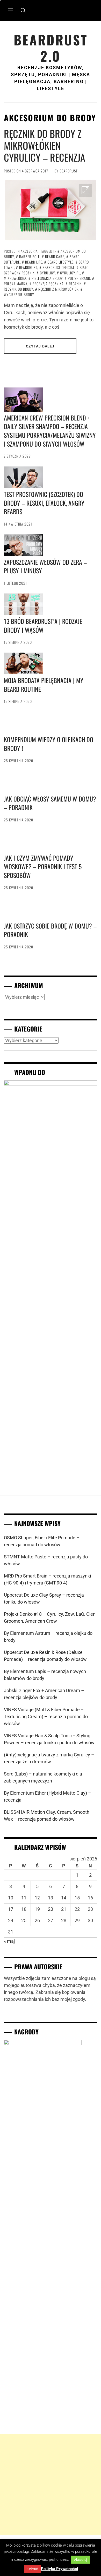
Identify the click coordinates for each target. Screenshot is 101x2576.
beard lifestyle (60, 262)
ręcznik (75, 284)
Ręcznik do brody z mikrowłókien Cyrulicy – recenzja (45, 145)
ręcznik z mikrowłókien (58, 289)
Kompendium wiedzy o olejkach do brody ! (49, 1107)
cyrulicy (47, 273)
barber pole (30, 256)
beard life (34, 262)
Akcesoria (29, 251)
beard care (55, 256)
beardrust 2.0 (51, 48)
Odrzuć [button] (33, 2569)
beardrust (69, 171)
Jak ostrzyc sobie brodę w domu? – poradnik (50, 2385)
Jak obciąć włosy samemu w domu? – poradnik (50, 1531)
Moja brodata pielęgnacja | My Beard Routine (44, 685)
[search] (23, 11)
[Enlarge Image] (85, 190)
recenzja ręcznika (48, 284)
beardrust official (59, 267)
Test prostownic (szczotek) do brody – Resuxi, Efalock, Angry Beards (44, 503)
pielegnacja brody (47, 278)
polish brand (79, 278)
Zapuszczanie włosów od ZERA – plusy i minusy (45, 566)
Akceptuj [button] (81, 2560)
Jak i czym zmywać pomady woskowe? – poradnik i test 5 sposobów (43, 1958)
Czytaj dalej (40, 346)
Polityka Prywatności (59, 2569)
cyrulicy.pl (70, 273)
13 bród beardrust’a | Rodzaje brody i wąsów (43, 625)
